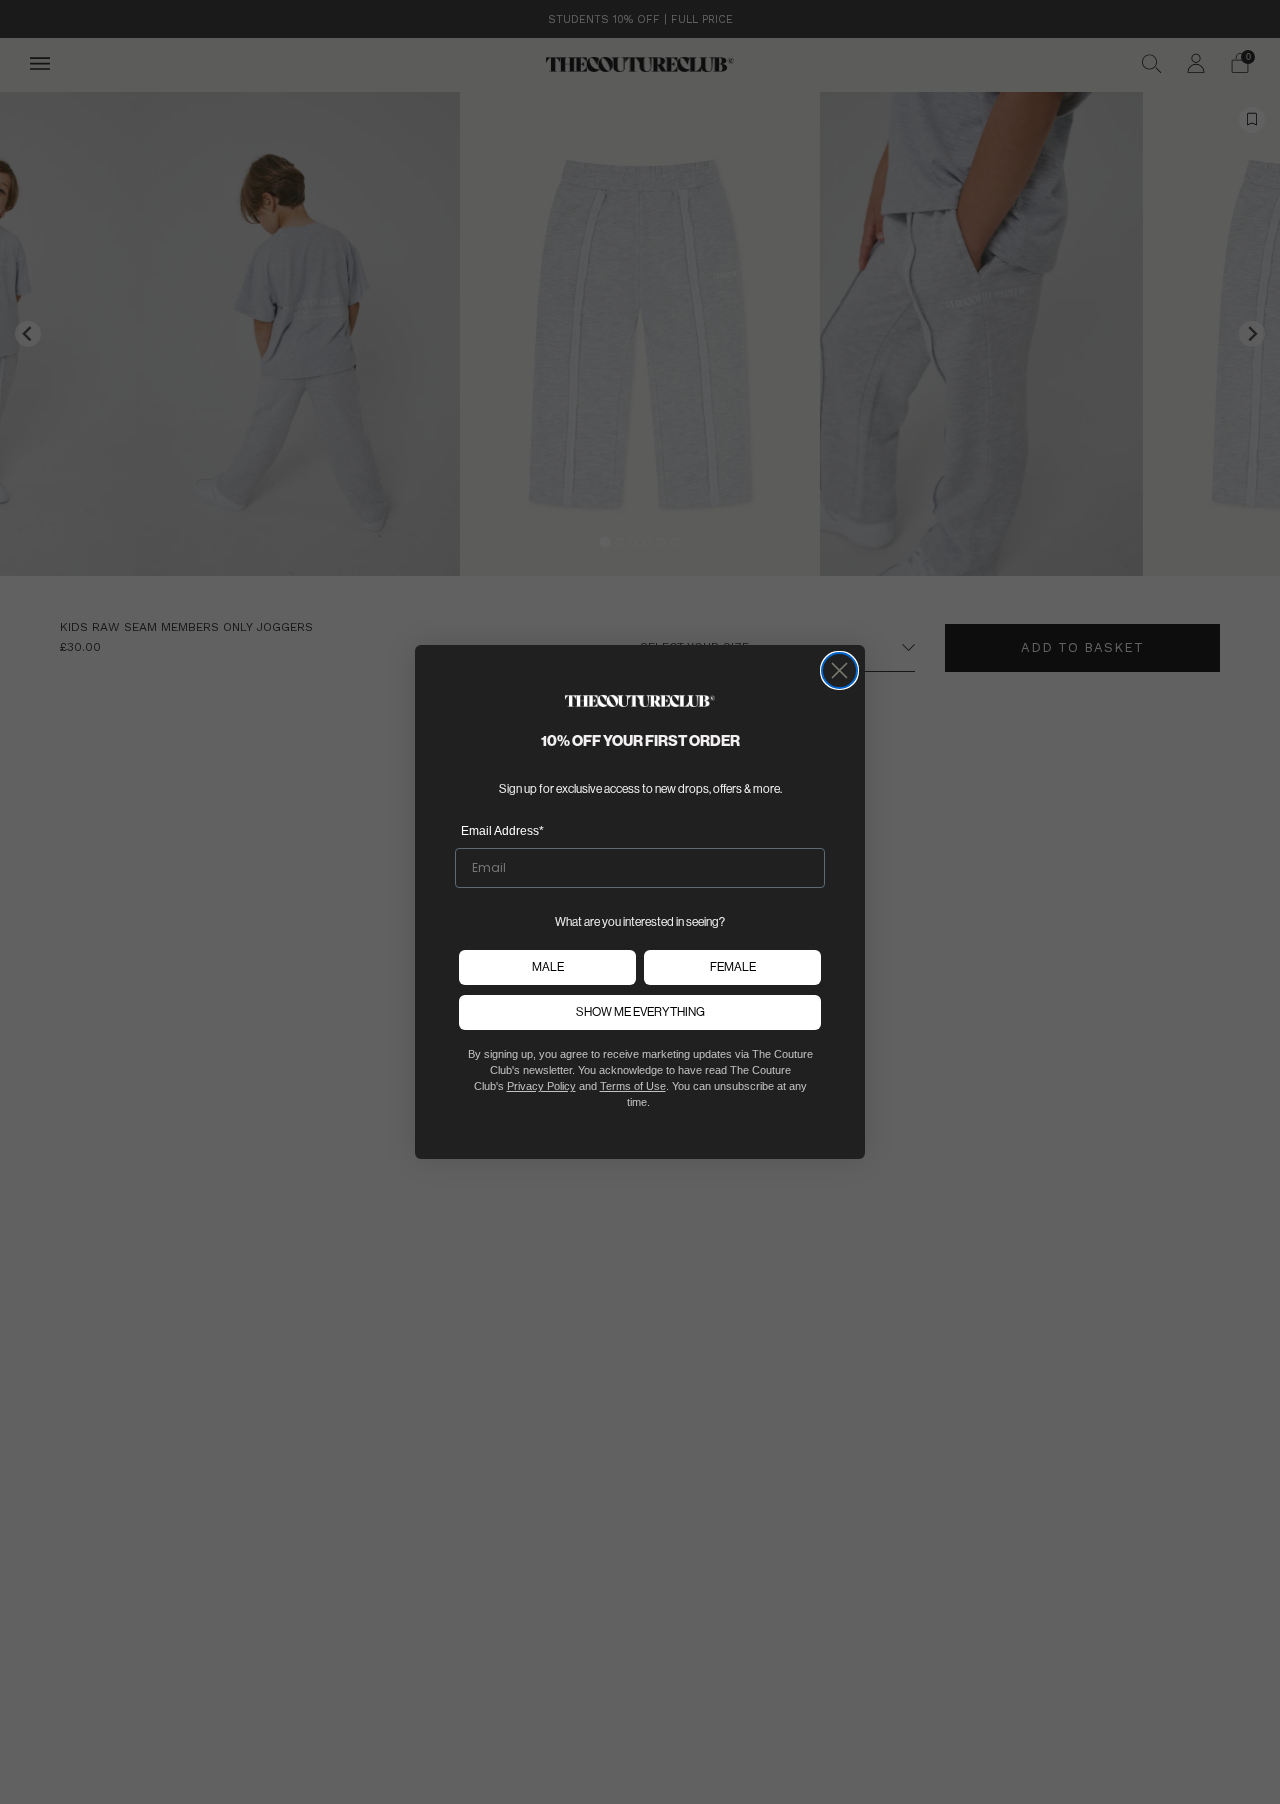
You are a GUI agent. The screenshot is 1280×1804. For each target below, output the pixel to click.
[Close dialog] (839, 670)
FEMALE (733, 966)
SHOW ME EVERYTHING (640, 1011)
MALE (548, 966)
